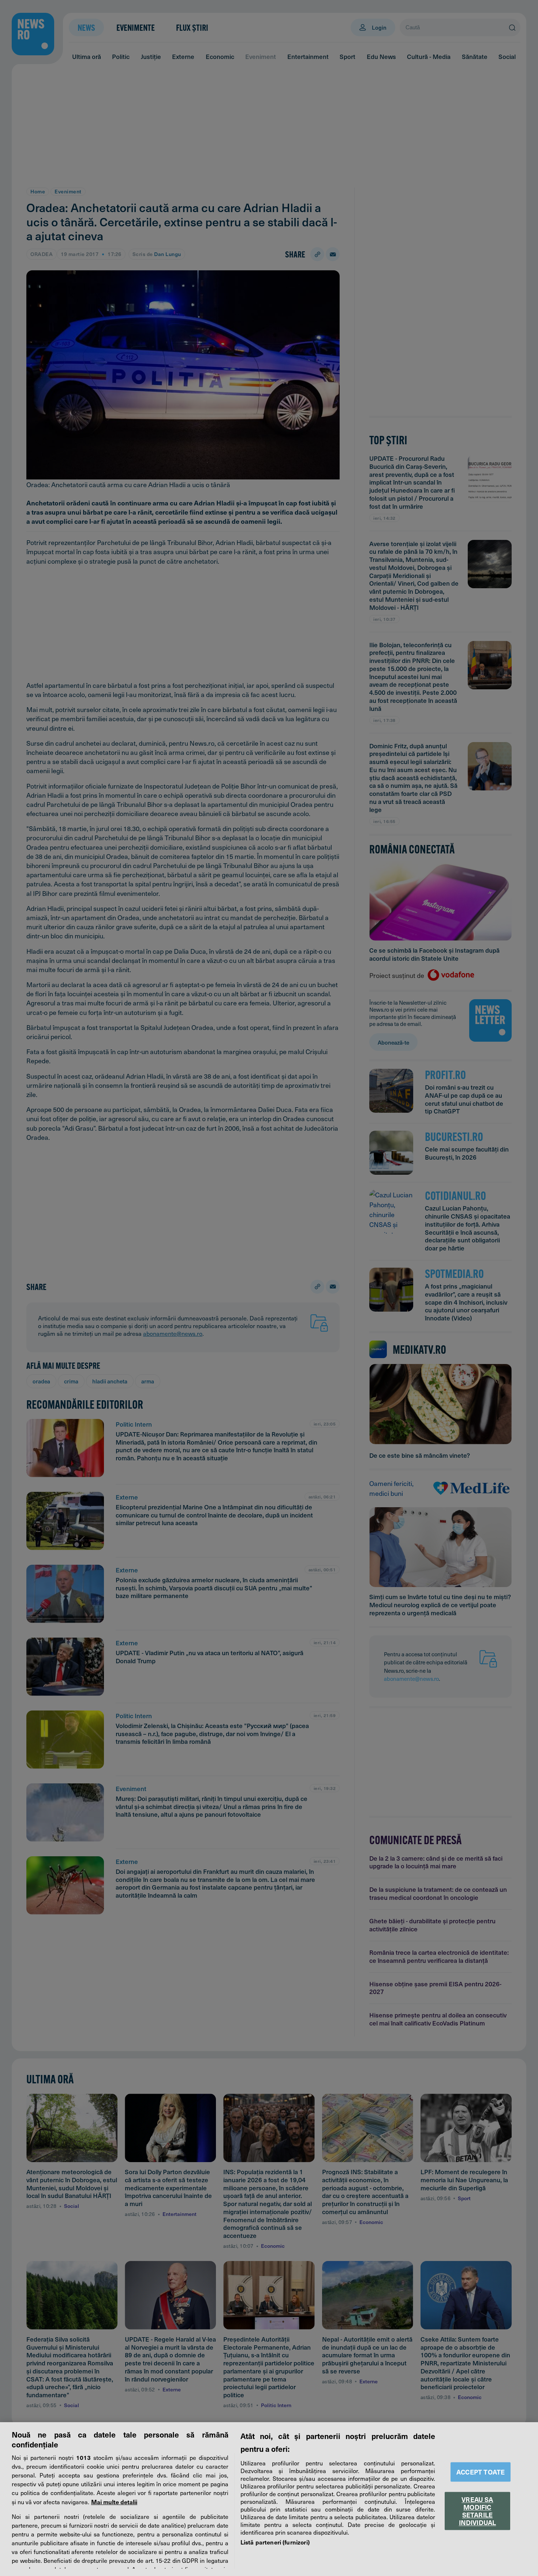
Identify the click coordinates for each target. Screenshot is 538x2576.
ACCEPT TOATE (481, 2472)
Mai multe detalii (114, 2502)
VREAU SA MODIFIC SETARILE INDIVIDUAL (478, 2511)
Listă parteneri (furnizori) (275, 2542)
